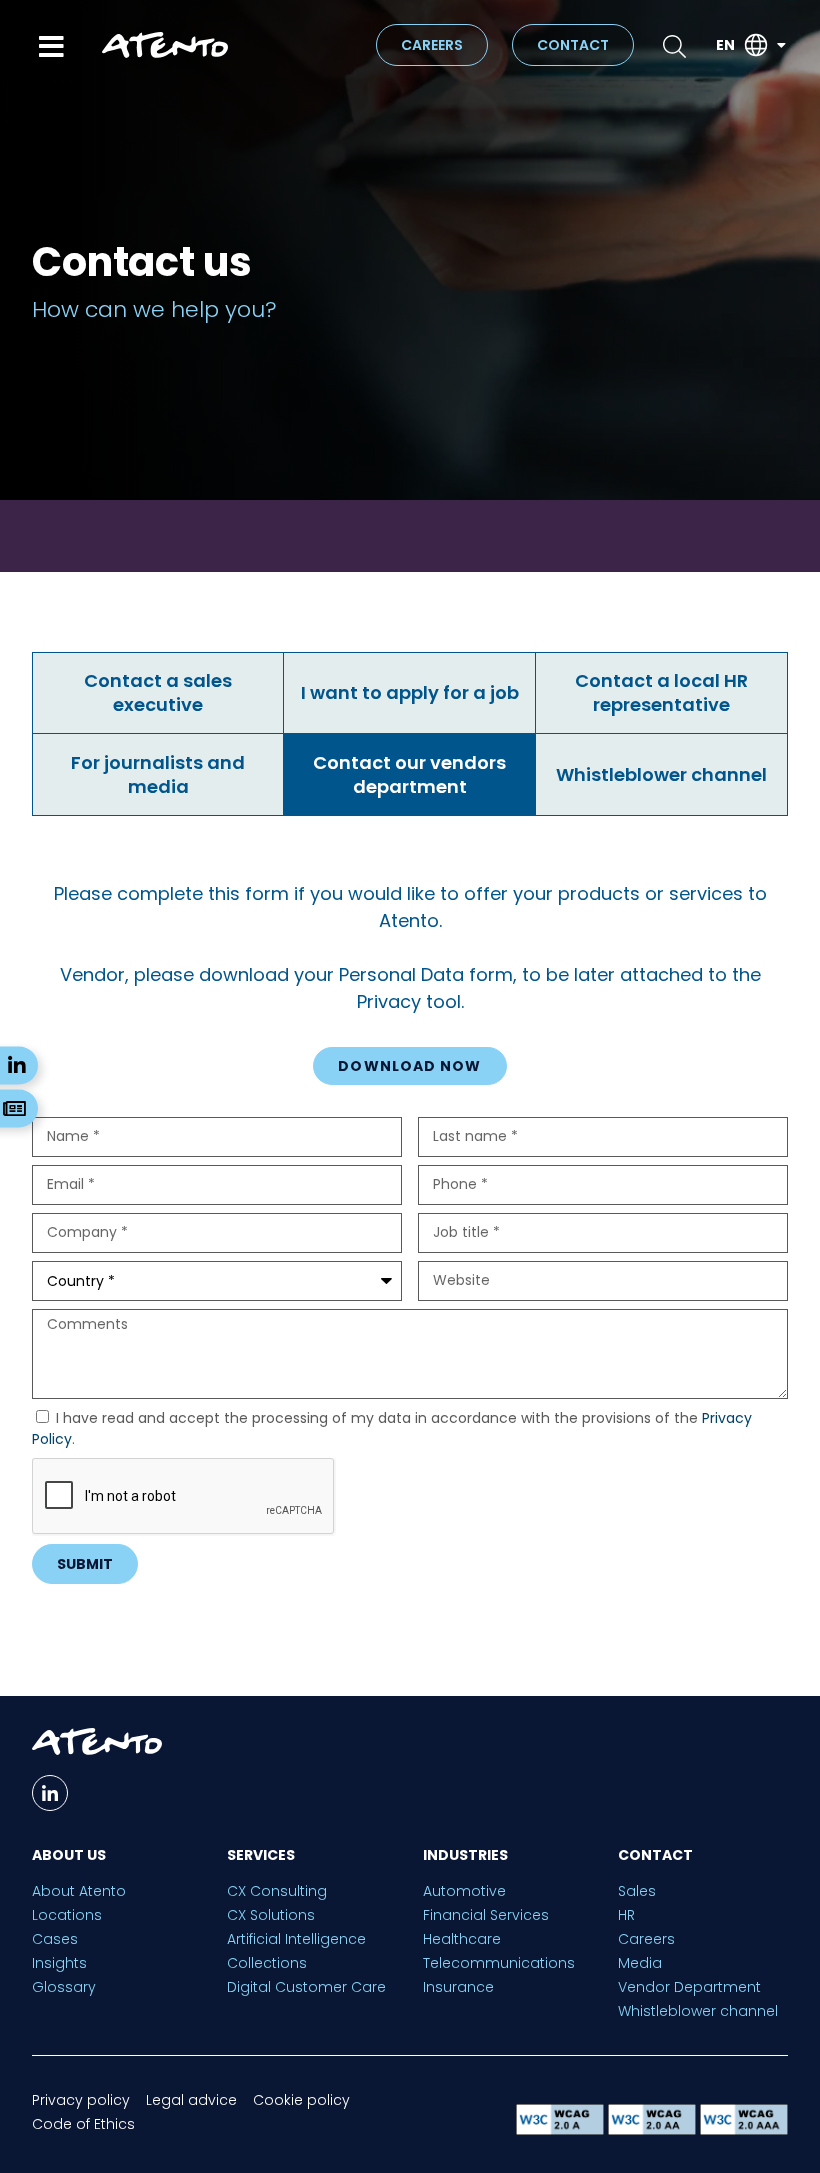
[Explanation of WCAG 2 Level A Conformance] (562, 2129)
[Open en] (781, 45)
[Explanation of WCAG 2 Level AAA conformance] (744, 2129)
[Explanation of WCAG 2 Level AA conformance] (654, 2129)
